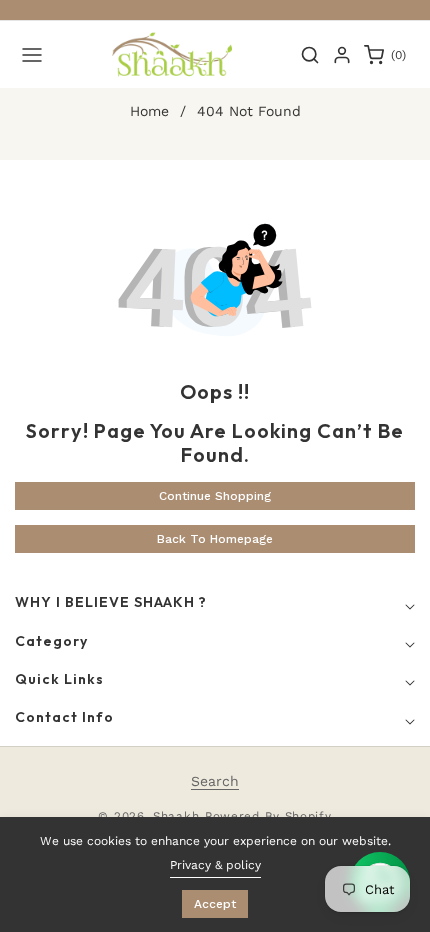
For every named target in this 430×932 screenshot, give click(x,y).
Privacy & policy (215, 865)
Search (215, 781)
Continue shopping (215, 496)
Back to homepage (215, 539)
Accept (215, 904)
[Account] (342, 55)
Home (149, 111)
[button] (32, 55)
